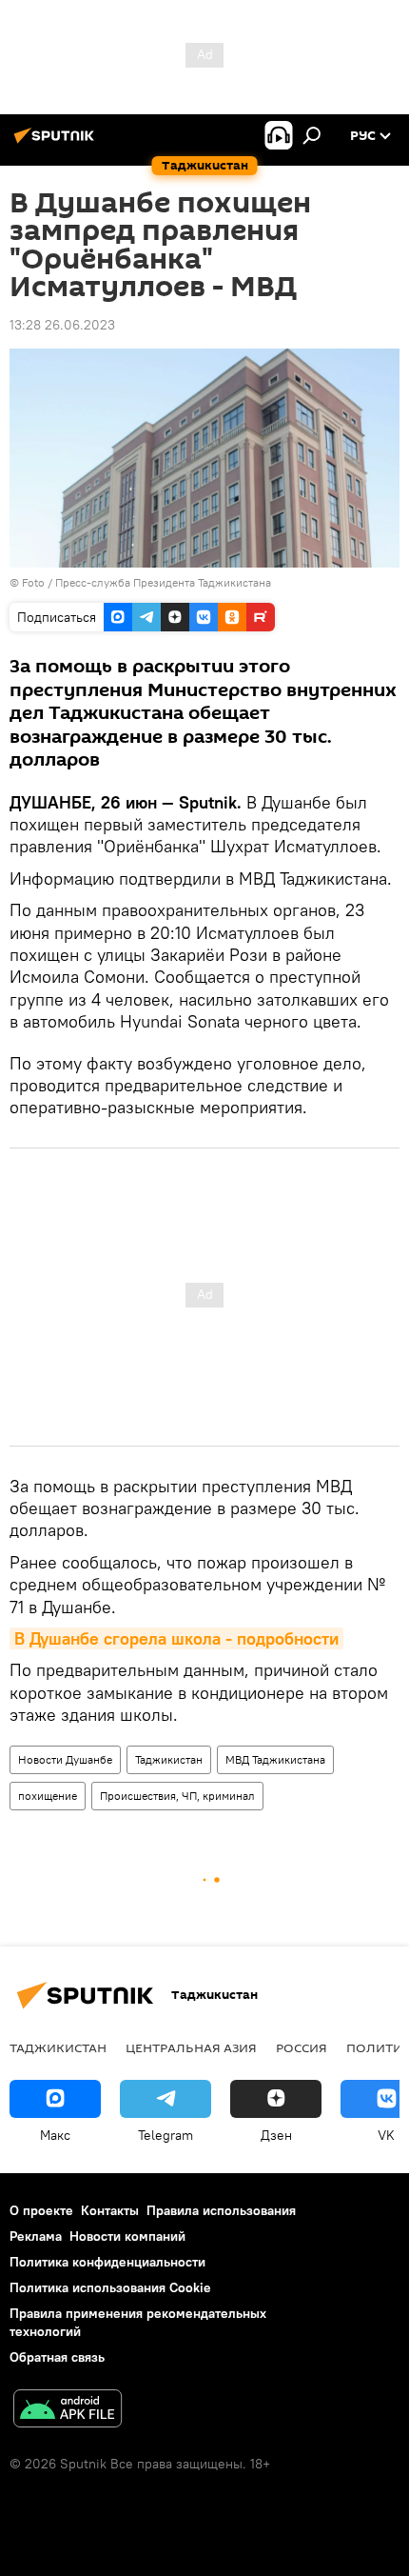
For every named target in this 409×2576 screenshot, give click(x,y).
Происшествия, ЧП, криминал (177, 1796)
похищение (48, 1796)
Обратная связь (57, 2357)
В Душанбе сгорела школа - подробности (176, 1638)
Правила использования (221, 2210)
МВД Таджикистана (275, 1759)
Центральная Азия (191, 2047)
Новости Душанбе (65, 1759)
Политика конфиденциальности (107, 2262)
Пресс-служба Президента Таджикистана (163, 582)
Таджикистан (169, 1759)
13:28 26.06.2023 (62, 325)
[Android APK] (68, 2411)
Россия (302, 2047)
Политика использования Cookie (110, 2287)
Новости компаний (127, 2236)
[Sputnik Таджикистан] (57, 143)
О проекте (41, 2210)
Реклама (36, 2236)
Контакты (110, 2210)
